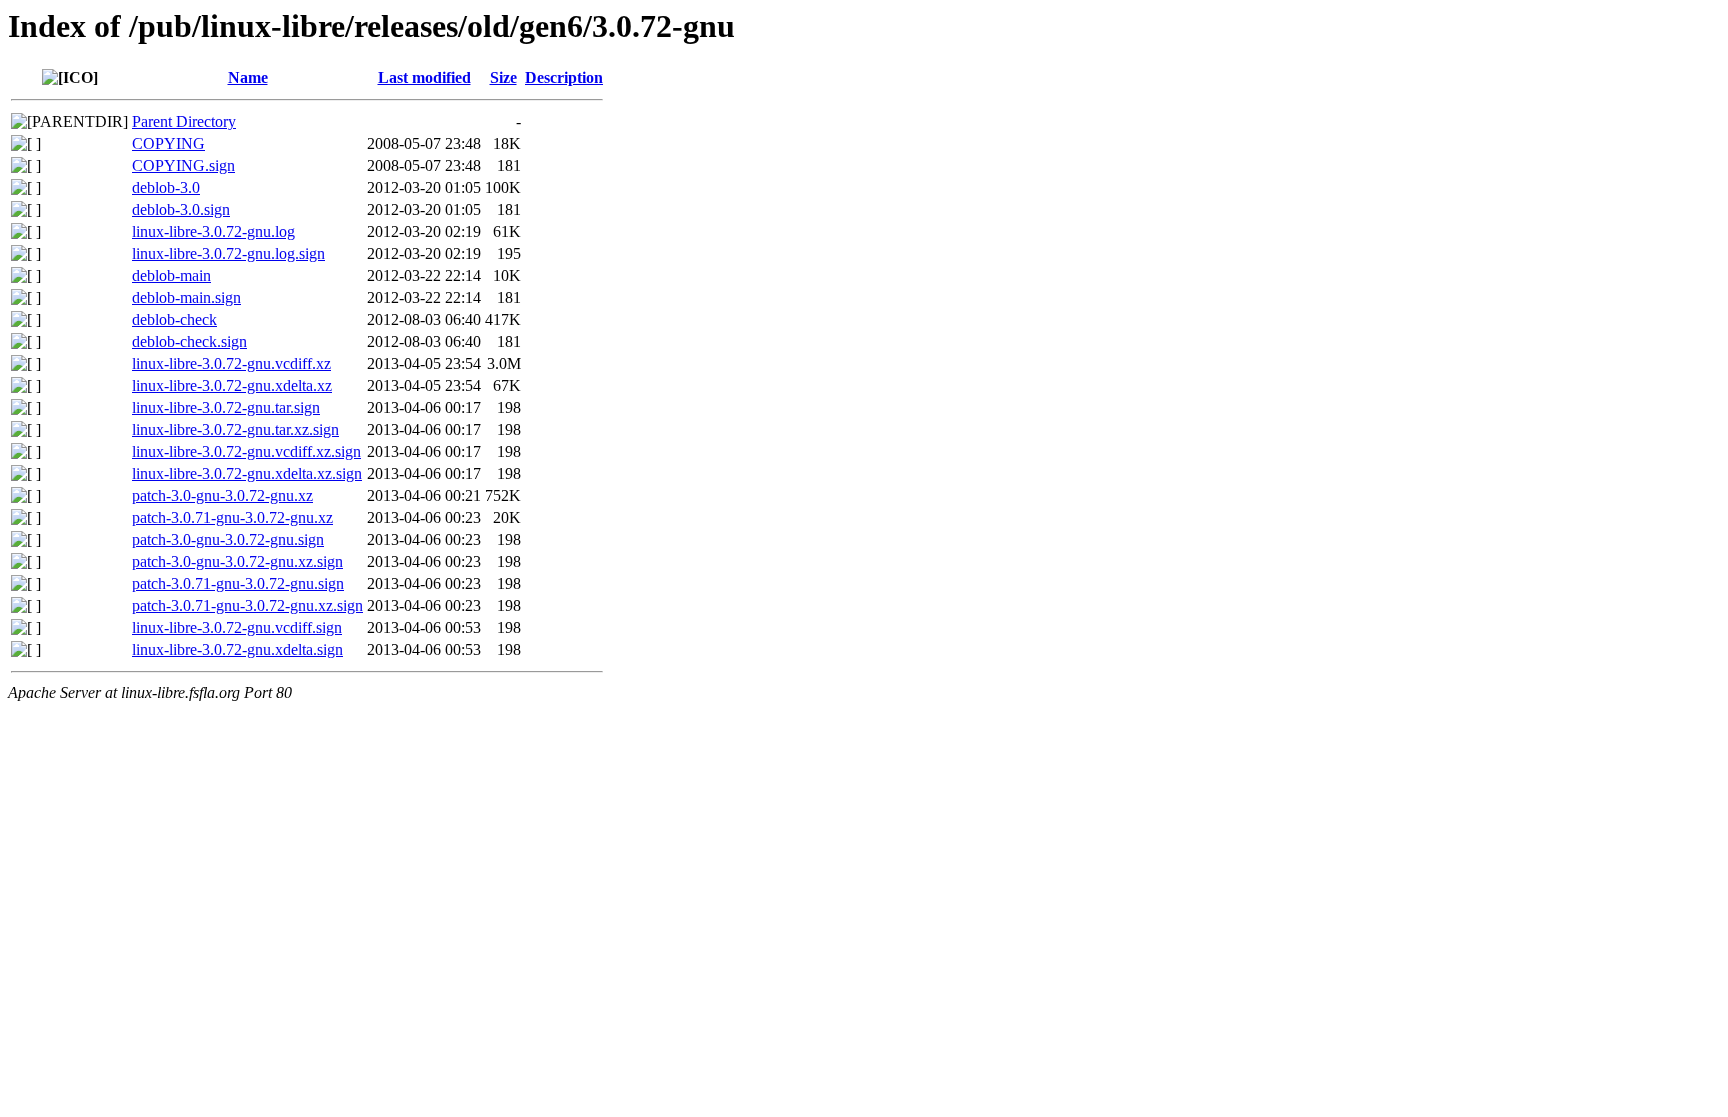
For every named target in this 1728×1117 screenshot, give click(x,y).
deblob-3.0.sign (181, 209)
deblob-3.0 (166, 187)
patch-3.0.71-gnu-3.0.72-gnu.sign (238, 583)
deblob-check (174, 319)
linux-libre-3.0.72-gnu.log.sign (228, 253)
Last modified (424, 77)
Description (564, 77)
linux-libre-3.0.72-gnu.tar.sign (226, 407)
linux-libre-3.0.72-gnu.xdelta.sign (237, 649)
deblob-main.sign (186, 297)
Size (503, 77)
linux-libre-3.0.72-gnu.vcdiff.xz (231, 363)
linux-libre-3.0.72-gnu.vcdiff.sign (237, 627)
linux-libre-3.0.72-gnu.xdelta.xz (232, 385)
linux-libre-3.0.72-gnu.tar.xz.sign (235, 429)
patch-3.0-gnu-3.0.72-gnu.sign (228, 539)
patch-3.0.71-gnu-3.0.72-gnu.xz (232, 517)
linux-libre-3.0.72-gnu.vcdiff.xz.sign (246, 451)
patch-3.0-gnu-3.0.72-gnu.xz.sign (237, 561)
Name (248, 77)
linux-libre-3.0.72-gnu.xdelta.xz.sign (247, 473)
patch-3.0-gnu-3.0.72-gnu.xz (222, 495)
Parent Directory (184, 121)
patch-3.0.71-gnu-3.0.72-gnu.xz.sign (247, 605)
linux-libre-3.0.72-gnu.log (213, 231)
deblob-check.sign (189, 341)
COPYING (168, 143)
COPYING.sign (183, 165)
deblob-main (171, 275)
